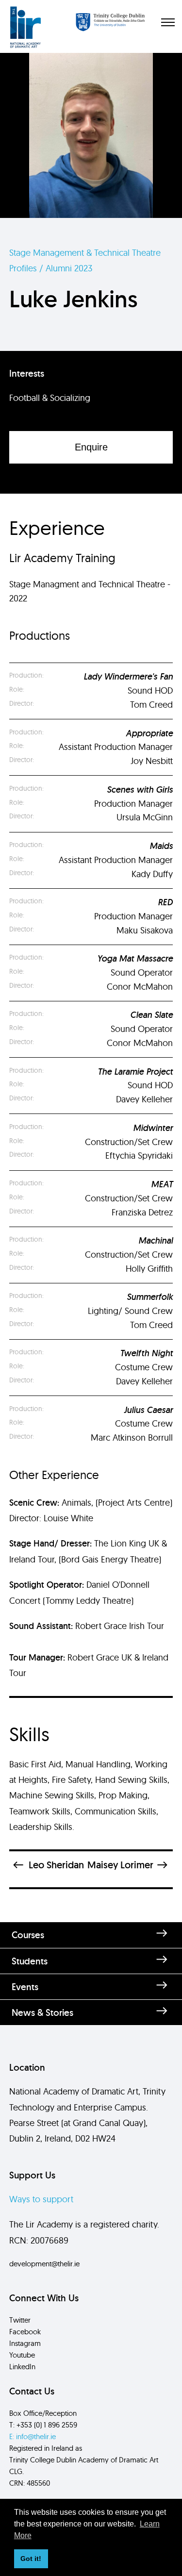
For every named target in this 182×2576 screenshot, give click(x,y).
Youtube (22, 2355)
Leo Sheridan (56, 1865)
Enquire (91, 447)
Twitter (20, 2320)
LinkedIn (22, 2367)
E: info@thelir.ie (33, 2436)
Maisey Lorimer (120, 1865)
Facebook (25, 2332)
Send (91, 2124)
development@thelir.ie (44, 2264)
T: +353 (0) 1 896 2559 (43, 2425)
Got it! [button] (31, 2559)
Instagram (25, 2343)
